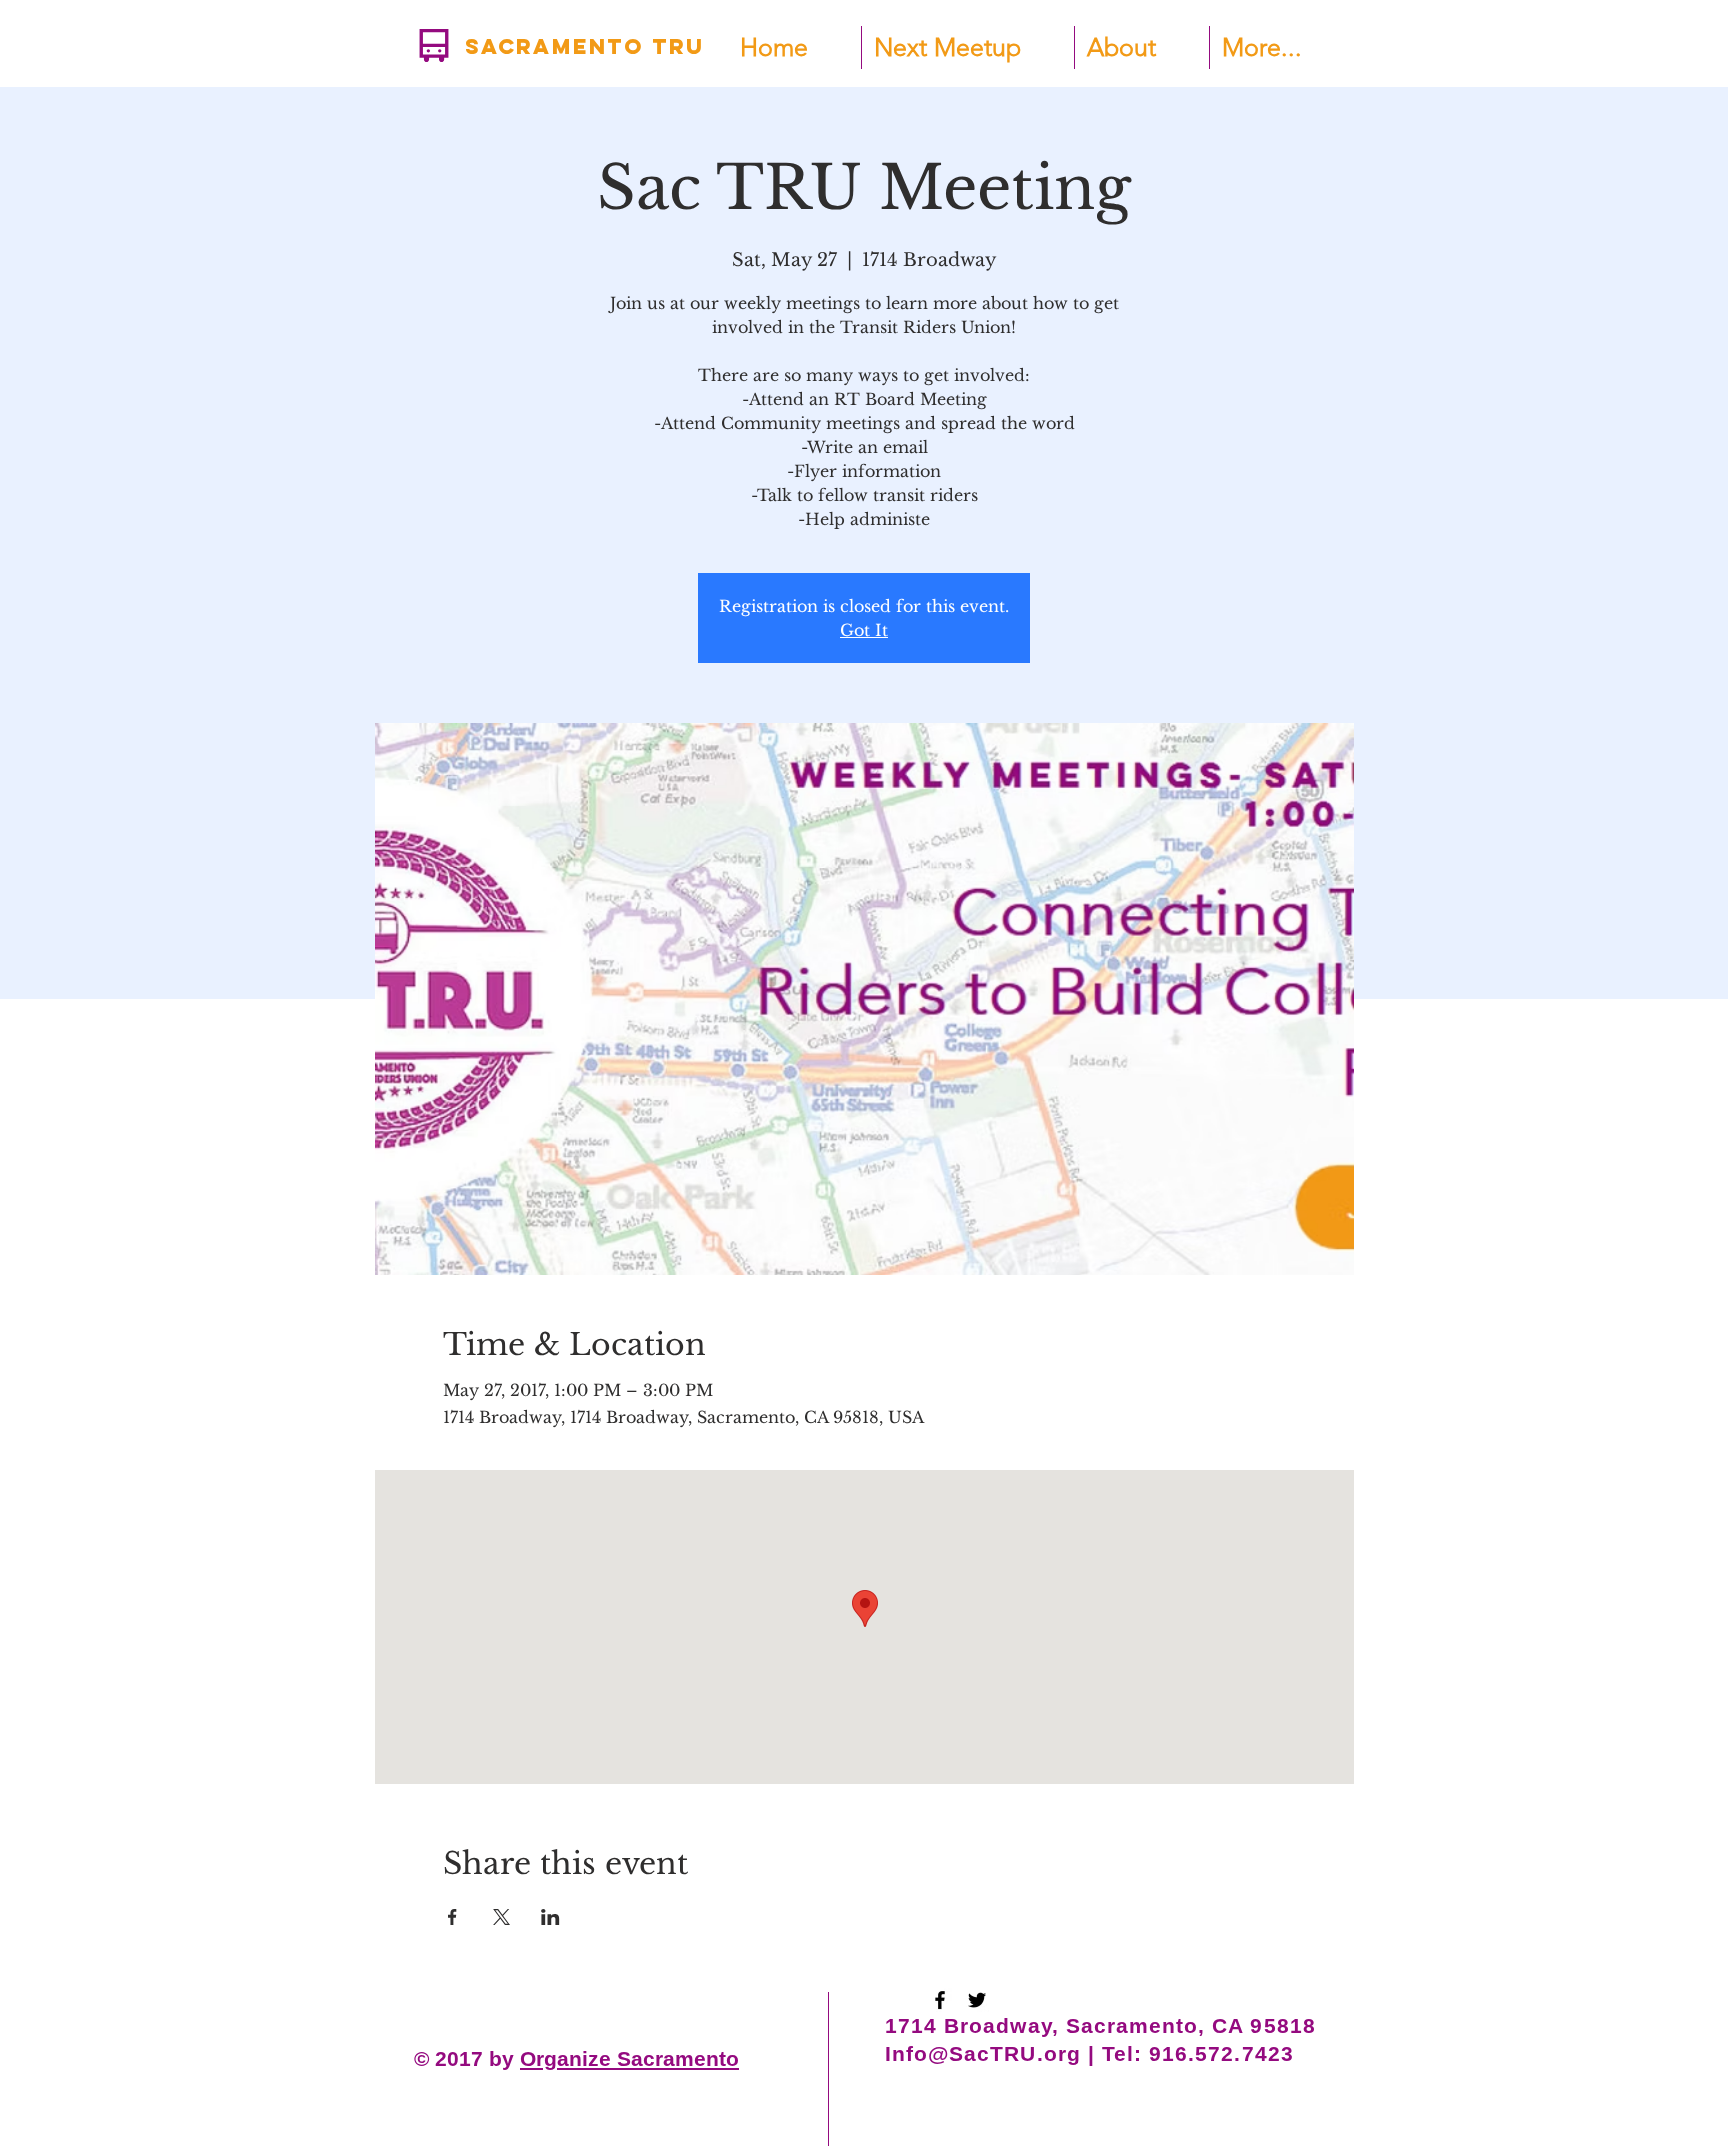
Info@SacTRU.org (983, 2053)
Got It (864, 630)
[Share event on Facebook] (452, 1917)
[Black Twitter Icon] (977, 2000)
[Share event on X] (501, 1917)
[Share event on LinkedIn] (550, 1917)
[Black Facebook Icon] (940, 2000)
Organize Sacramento (629, 2058)
